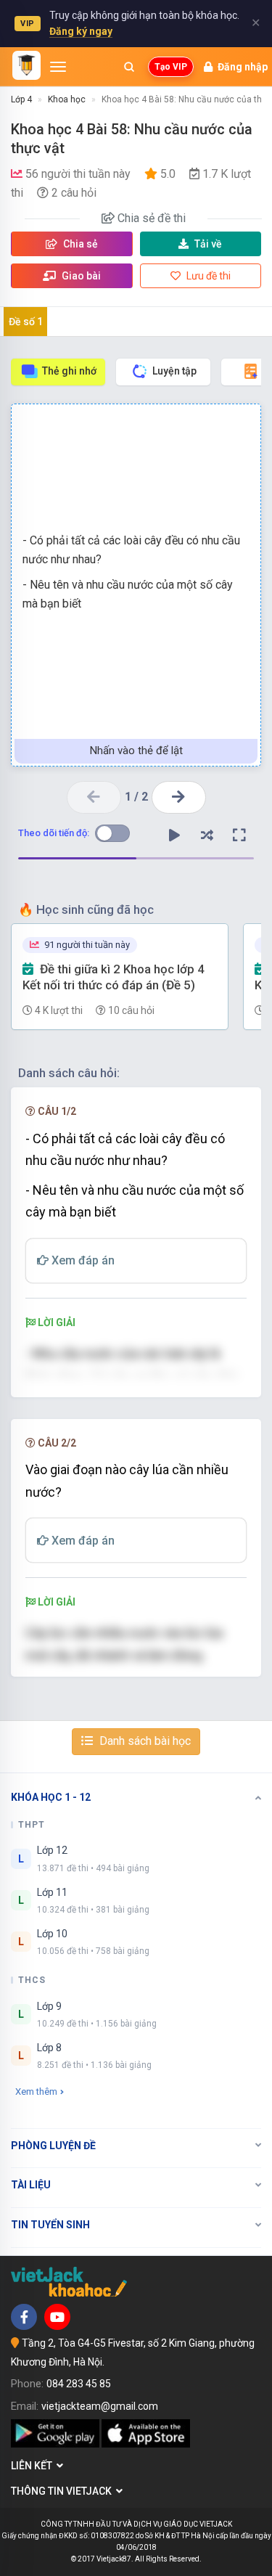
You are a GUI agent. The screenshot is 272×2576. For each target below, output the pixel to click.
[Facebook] (24, 2317)
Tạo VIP (171, 67)
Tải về (208, 244)
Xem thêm (36, 2092)
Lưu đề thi (207, 276)
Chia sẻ (79, 244)
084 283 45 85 (79, 2384)
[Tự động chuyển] (174, 835)
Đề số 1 (26, 322)
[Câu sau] (179, 797)
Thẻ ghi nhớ (69, 371)
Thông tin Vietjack (63, 2491)
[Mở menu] (58, 67)
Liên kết (34, 2466)
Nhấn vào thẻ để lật (136, 751)
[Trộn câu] (207, 835)
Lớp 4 (21, 99)
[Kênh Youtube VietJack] (57, 2317)
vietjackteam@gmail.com (100, 2406)
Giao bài (80, 276)
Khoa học (67, 99)
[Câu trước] (94, 797)
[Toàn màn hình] (239, 835)
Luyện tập (174, 371)
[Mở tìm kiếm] (129, 67)
